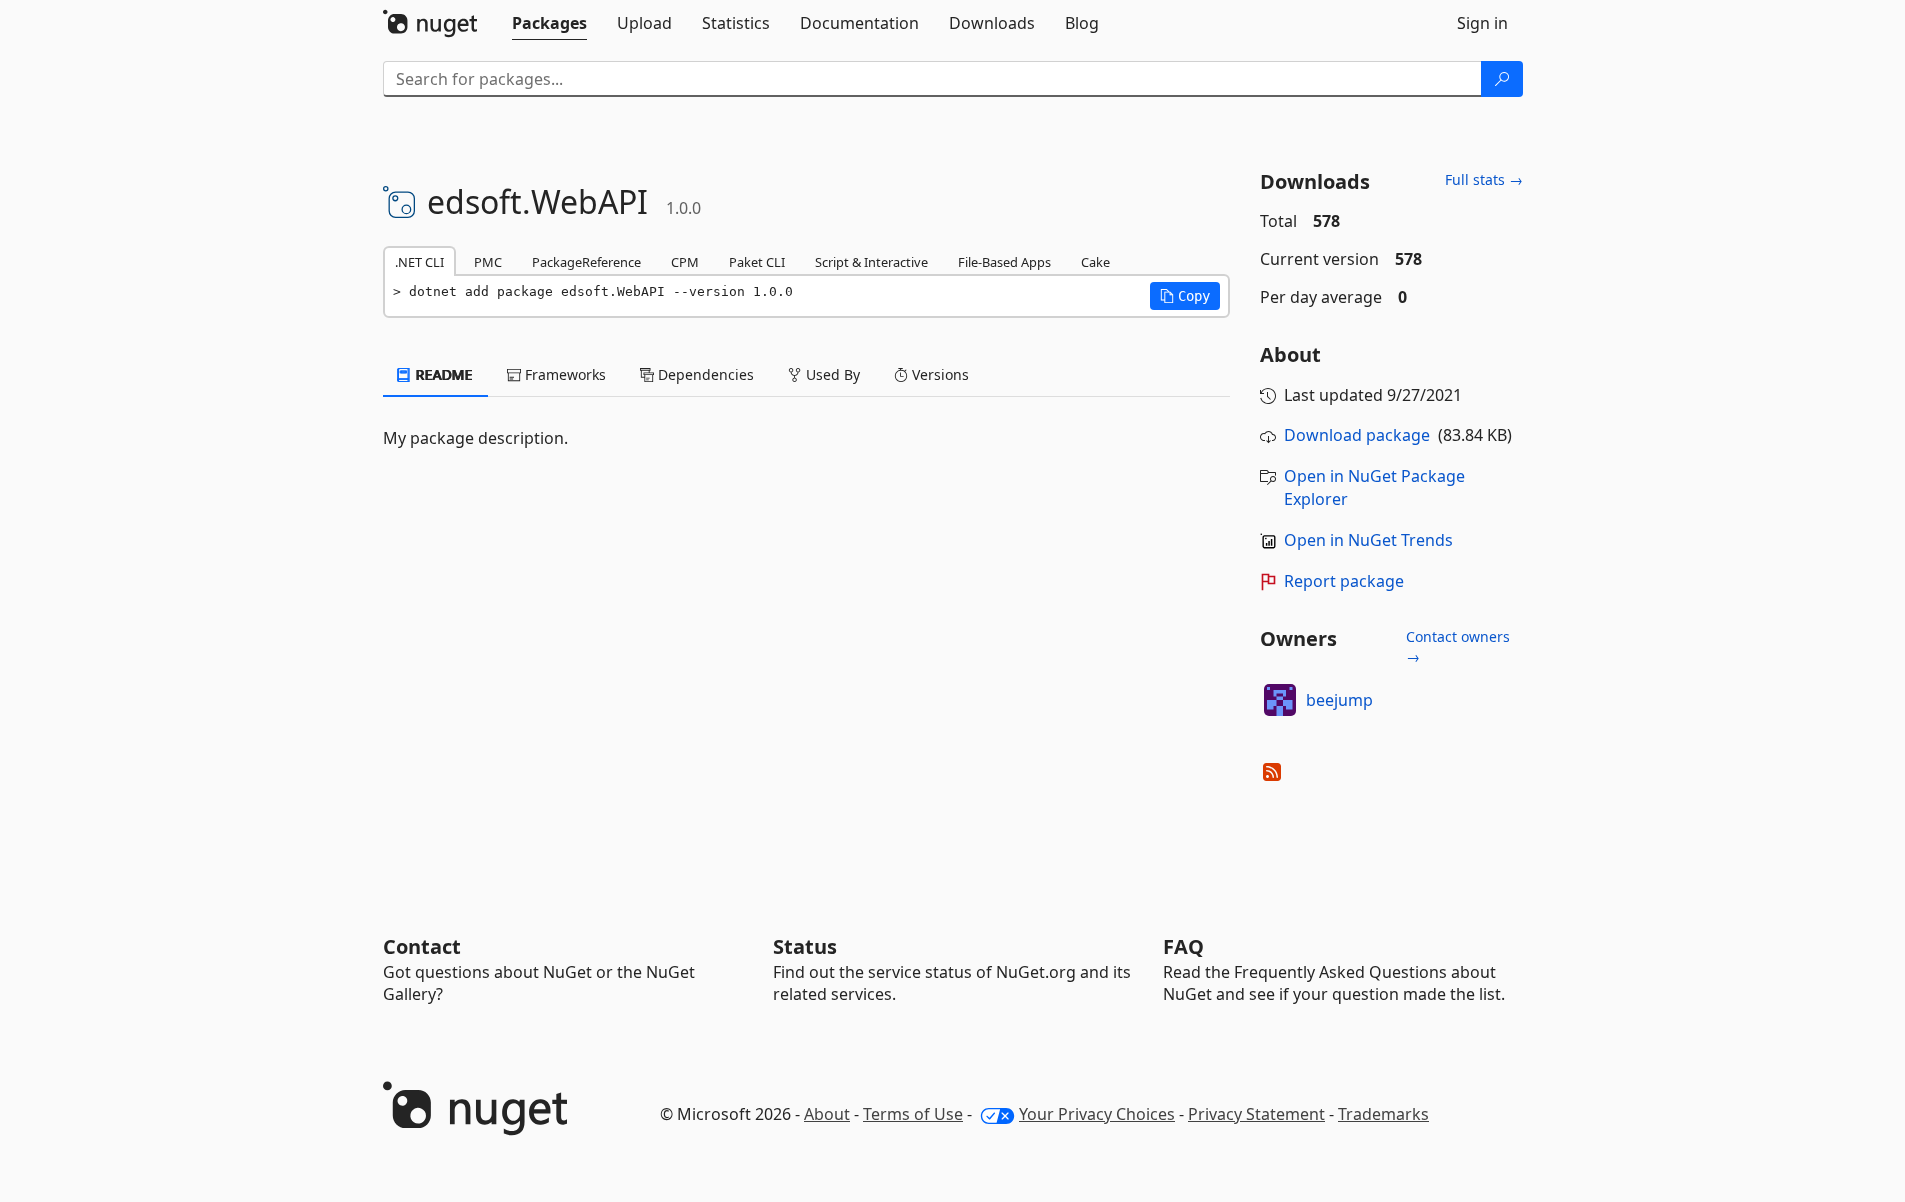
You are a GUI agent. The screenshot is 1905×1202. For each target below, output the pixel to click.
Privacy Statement (1256, 1114)
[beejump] (1280, 700)
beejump (1339, 700)
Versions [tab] (938, 374)
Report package (1344, 581)
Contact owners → (1458, 646)
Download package (1357, 435)
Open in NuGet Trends (1368, 540)
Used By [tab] (831, 374)
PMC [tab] (488, 262)
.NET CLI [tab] (419, 262)
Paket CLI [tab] (757, 262)
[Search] (1502, 79)
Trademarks (1383, 1114)
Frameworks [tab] (563, 374)
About (827, 1114)
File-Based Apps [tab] (1004, 262)
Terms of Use (913, 1114)
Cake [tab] (1095, 262)
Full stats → (1484, 179)
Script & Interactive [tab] (871, 262)
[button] (1185, 296)
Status (805, 946)
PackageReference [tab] (586, 262)
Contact (422, 946)
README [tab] (442, 374)
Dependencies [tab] (704, 374)
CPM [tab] (685, 262)
